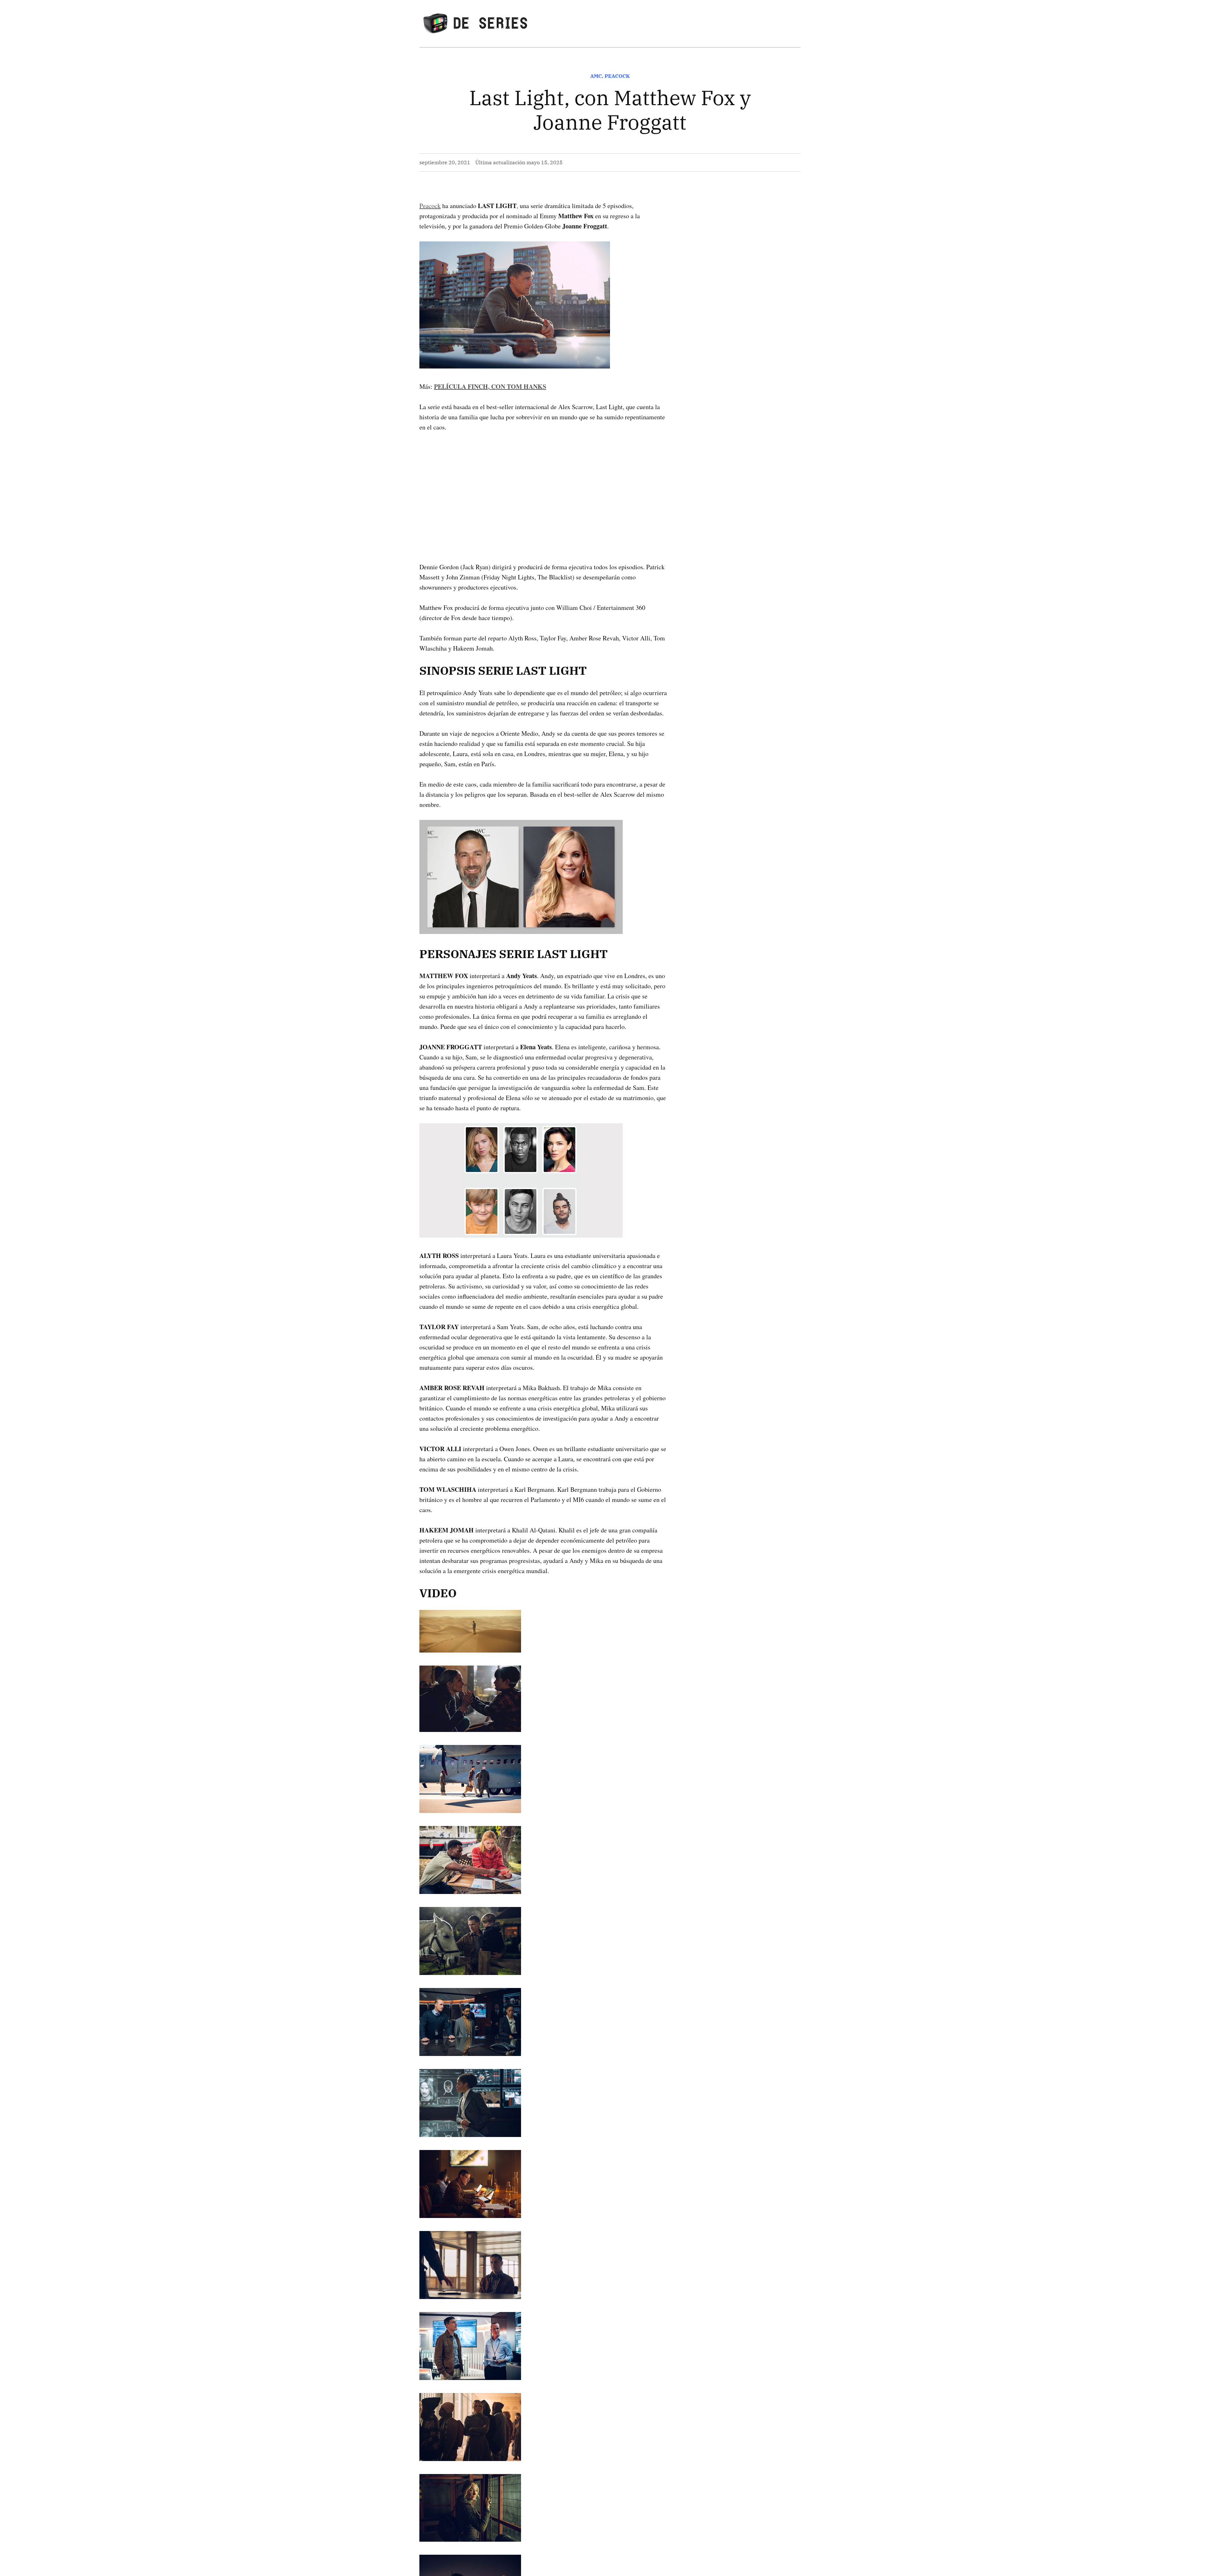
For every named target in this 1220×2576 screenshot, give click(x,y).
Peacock (617, 76)
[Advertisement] (543, 487)
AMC (596, 76)
